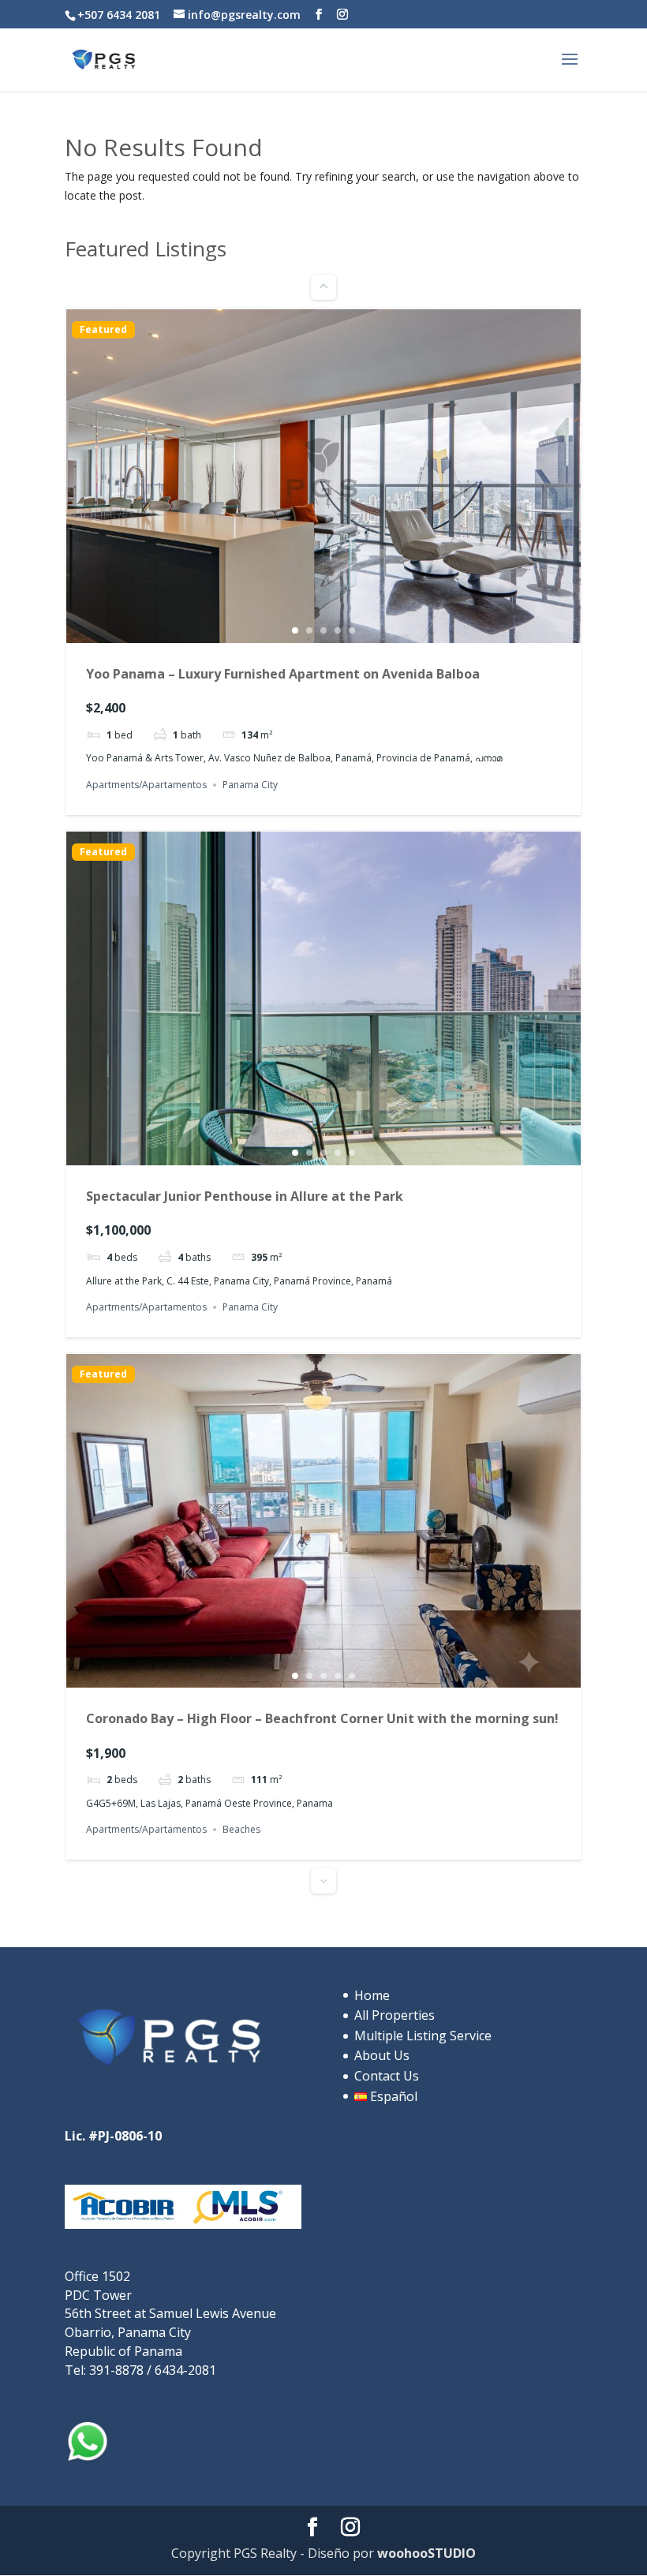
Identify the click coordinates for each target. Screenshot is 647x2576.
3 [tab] (323, 630)
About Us (382, 2055)
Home (372, 1995)
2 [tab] (309, 630)
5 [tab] (352, 630)
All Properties (395, 2015)
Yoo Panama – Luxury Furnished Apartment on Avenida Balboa (283, 674)
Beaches (241, 1829)
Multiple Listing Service (423, 2036)
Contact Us (387, 2076)
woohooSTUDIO (425, 2553)
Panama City (250, 785)
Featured (103, 330)
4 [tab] (338, 630)
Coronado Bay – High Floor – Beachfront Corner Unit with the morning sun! (322, 1718)
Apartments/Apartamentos (146, 785)
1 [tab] (295, 630)
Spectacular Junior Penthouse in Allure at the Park (245, 1196)
